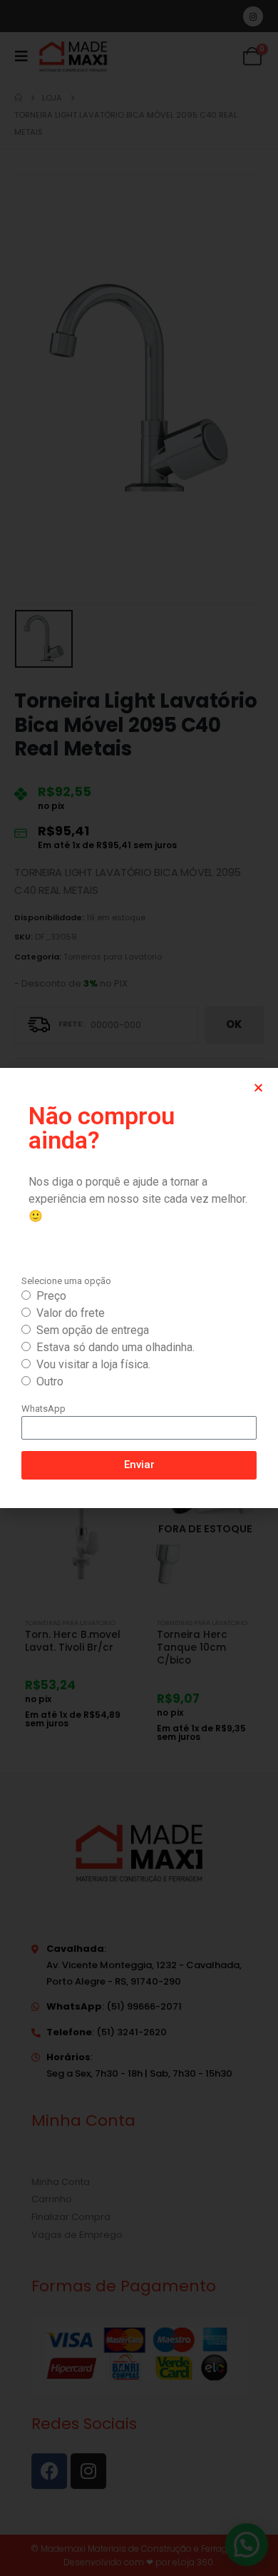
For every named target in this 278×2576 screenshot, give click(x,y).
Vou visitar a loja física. (93, 1364)
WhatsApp (43, 1409)
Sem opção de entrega (93, 1330)
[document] (139, 1288)
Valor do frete (71, 1313)
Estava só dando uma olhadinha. (115, 1347)
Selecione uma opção (66, 1281)
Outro (50, 1381)
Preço (51, 1296)
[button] (258, 1088)
